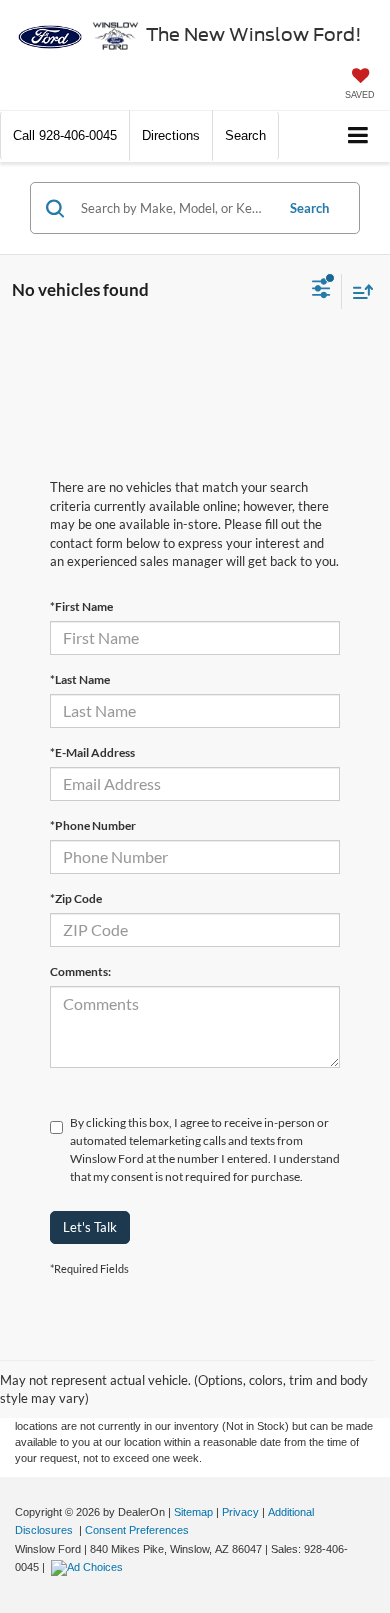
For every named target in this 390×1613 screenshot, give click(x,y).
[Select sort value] (358, 291)
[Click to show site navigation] (358, 136)
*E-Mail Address (92, 752)
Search (309, 208)
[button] (65, 135)
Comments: (80, 971)
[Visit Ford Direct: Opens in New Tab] (89, 1567)
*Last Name (80, 679)
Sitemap (193, 1512)
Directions (171, 135)
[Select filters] (321, 291)
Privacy (240, 1512)
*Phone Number (93, 825)
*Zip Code (76, 898)
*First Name (81, 606)
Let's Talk (90, 1227)
